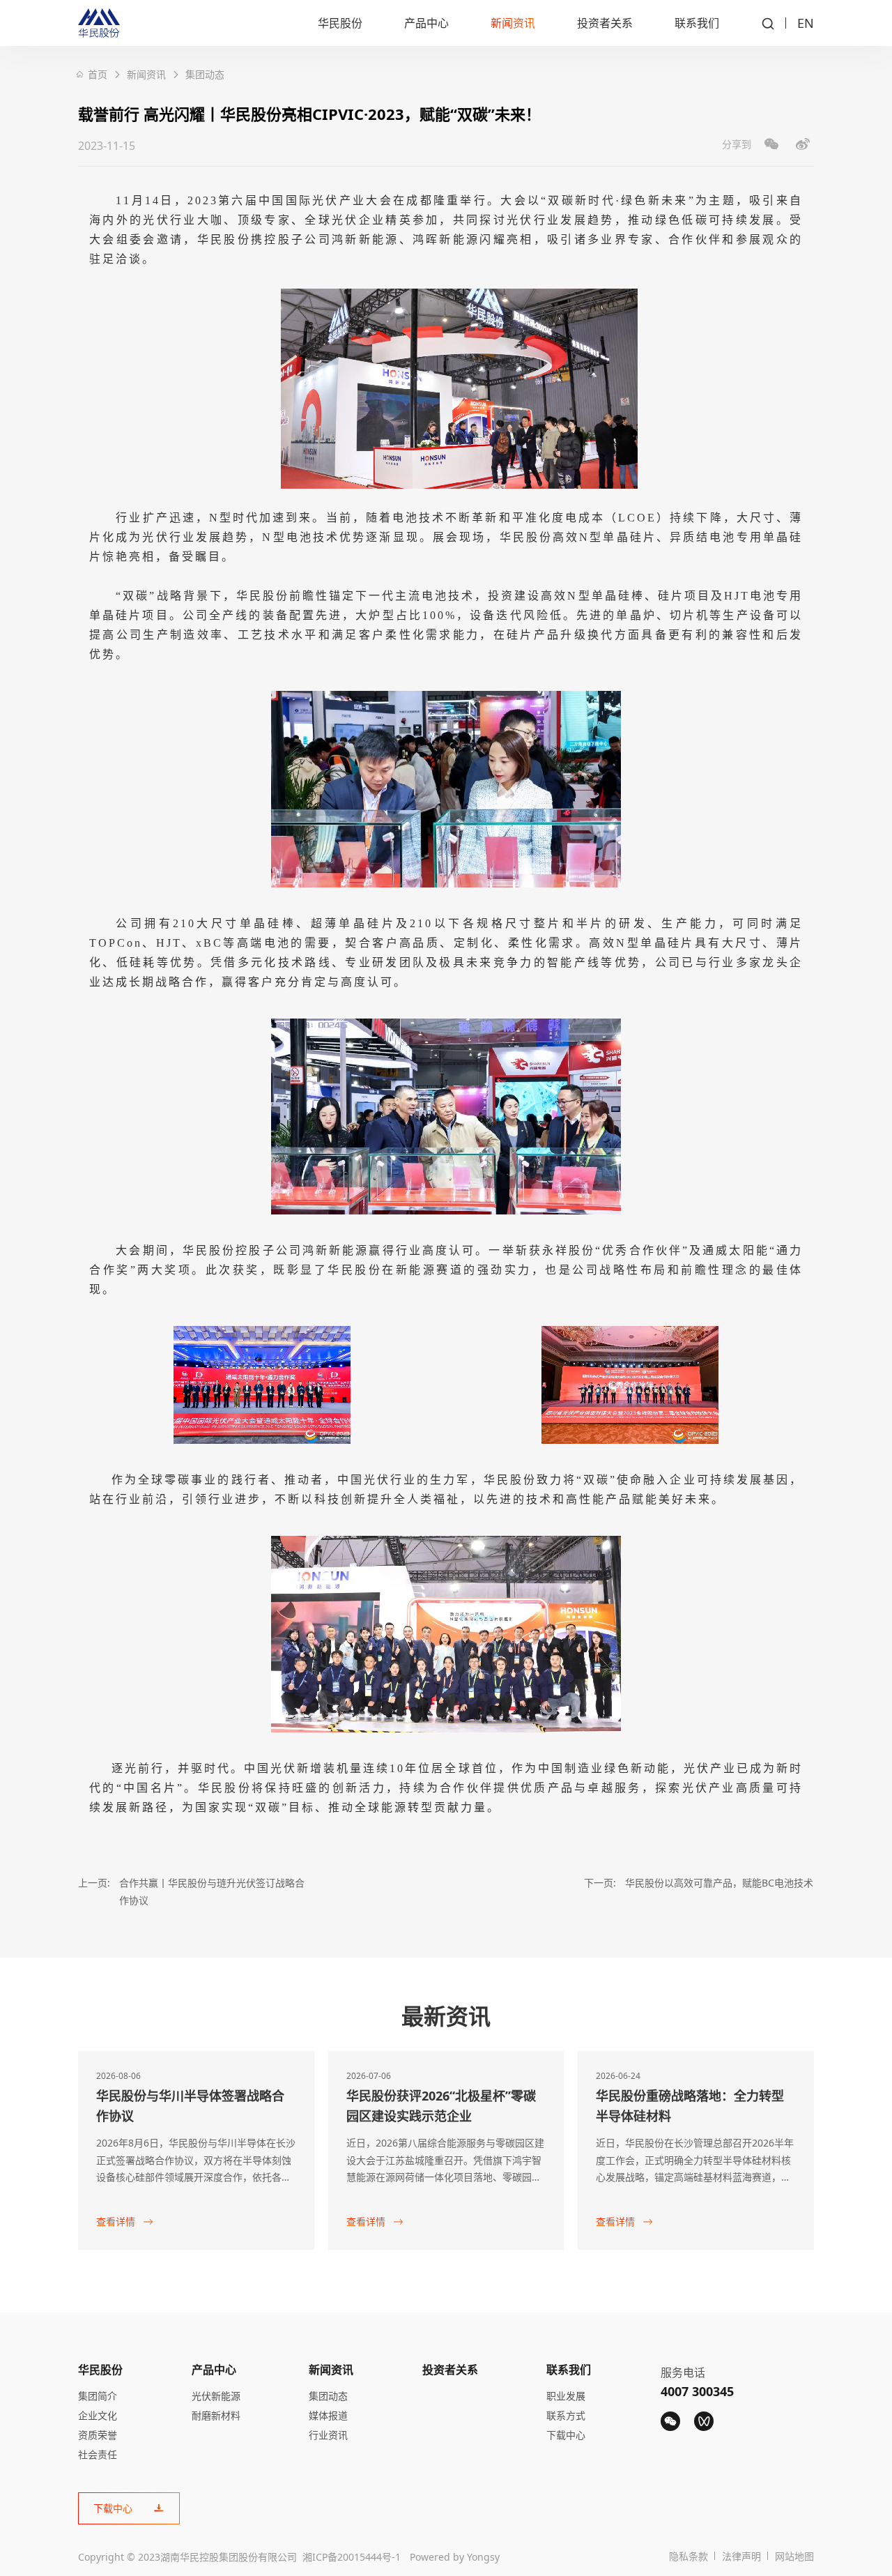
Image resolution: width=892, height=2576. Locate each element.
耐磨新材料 (216, 2415)
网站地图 (794, 2556)
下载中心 (566, 2435)
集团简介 (98, 2396)
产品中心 (426, 23)
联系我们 (697, 23)
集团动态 (205, 74)
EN (806, 23)
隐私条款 (689, 2556)
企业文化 (98, 2415)
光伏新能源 (216, 2396)
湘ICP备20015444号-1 (352, 2557)
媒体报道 (328, 2415)
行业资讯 (328, 2435)
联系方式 (566, 2415)
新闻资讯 (513, 23)
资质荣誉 (98, 2435)
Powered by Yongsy (455, 2557)
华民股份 (340, 23)
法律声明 (741, 2556)
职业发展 (566, 2396)
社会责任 (98, 2454)
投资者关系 (605, 23)
